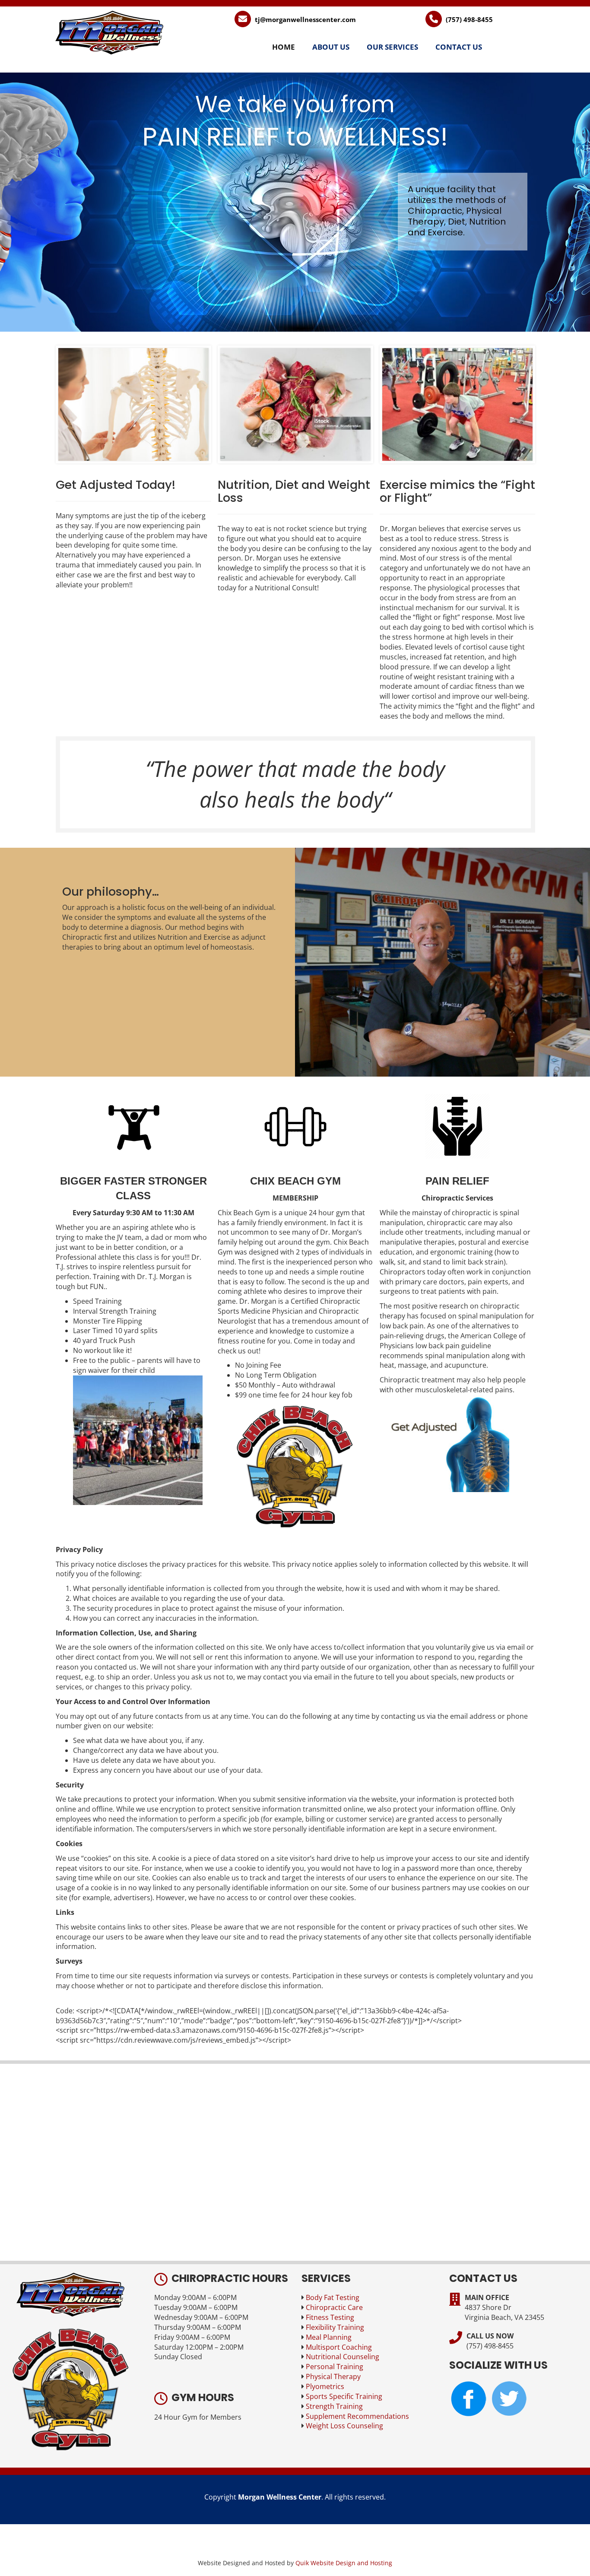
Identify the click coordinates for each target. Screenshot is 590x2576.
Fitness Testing (330, 2317)
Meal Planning (329, 2337)
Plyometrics (325, 2386)
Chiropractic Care (334, 2307)
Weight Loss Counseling (344, 2426)
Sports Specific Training (344, 2396)
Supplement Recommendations (357, 2416)
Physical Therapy (333, 2376)
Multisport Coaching (339, 2347)
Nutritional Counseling (343, 2357)
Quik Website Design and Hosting (344, 2563)
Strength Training (334, 2406)
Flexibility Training (335, 2327)
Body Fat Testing (333, 2297)
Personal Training (335, 2367)
